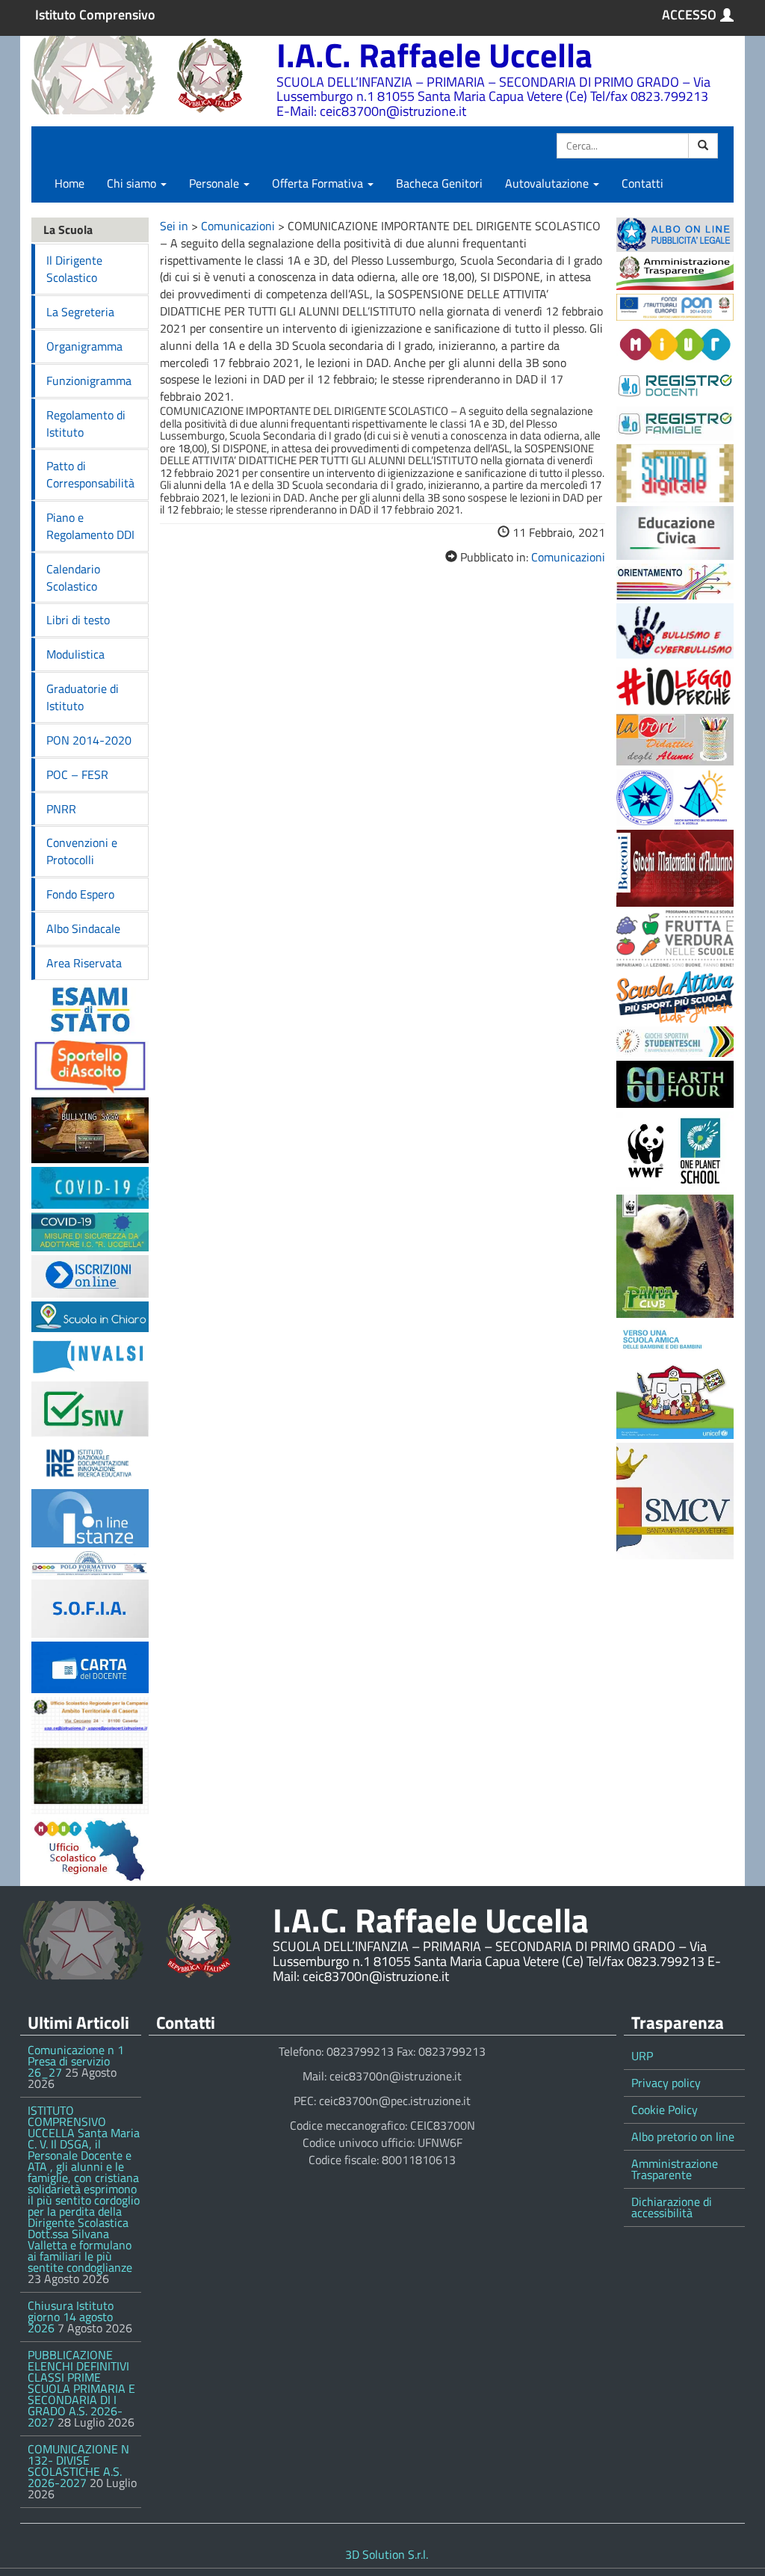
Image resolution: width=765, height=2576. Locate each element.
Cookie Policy (665, 2110)
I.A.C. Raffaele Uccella (434, 55)
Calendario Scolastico (73, 577)
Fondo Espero (80, 894)
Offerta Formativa (319, 183)
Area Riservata (84, 963)
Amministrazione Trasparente (675, 2169)
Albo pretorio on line (683, 2136)
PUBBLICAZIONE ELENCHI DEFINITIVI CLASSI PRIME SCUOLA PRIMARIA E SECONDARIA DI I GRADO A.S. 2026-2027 (81, 2388)
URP (642, 2056)
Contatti (642, 183)
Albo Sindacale (83, 928)
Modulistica (75, 654)
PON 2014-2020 (89, 740)
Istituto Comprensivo (95, 15)
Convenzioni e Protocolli (82, 851)
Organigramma (84, 346)
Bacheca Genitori (439, 183)
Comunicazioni (238, 226)
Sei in (174, 226)
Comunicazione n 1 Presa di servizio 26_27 (76, 2061)
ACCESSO (689, 15)
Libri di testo (78, 620)
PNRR (61, 809)
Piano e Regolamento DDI (90, 526)
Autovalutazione (548, 183)
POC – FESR (77, 774)
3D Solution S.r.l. (387, 2554)
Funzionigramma (89, 380)
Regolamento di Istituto (86, 423)
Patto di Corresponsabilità (90, 474)
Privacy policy (666, 2083)
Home (69, 183)
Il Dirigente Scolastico (74, 269)
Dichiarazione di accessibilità (672, 2207)
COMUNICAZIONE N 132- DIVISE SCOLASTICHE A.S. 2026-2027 (78, 2466)
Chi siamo (133, 183)
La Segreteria (80, 312)
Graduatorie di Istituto (83, 697)
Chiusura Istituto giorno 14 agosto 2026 (71, 2317)
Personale (216, 183)
